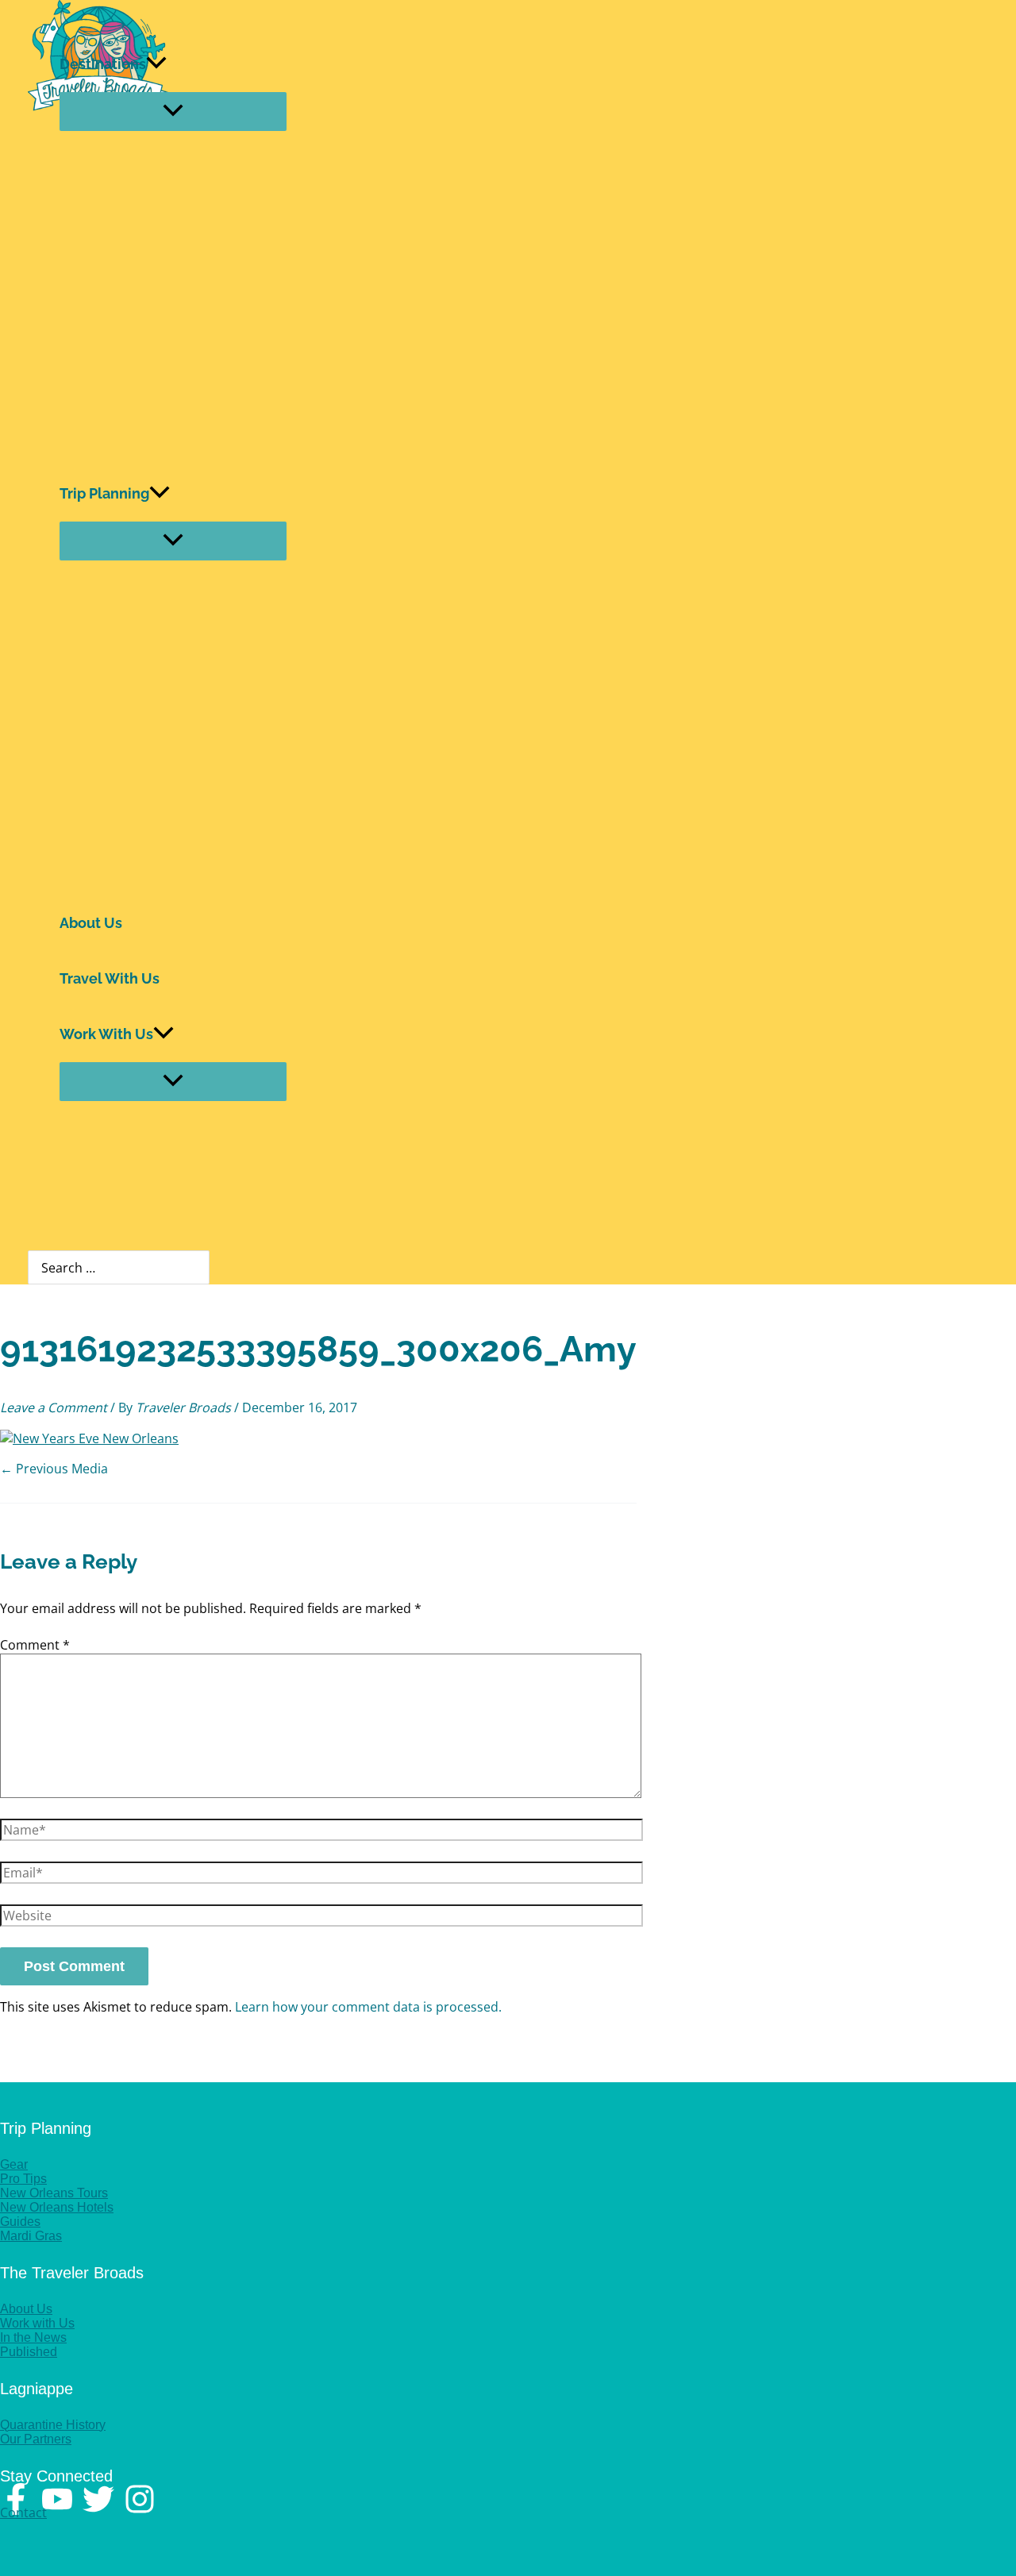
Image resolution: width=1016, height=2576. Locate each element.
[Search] (202, 1267)
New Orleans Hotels (57, 2207)
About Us (91, 923)
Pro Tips (23, 2179)
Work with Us (37, 2323)
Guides (20, 2222)
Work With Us (106, 1034)
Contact (23, 2512)
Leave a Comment (54, 1407)
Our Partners (36, 2439)
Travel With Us (110, 978)
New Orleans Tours (54, 2193)
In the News (33, 2337)
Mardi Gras (31, 2236)
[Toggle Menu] (173, 112)
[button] (156, 64)
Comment (35, 1645)
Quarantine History (53, 2425)
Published (29, 2352)
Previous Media (54, 1469)
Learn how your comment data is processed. (368, 2007)
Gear (14, 2164)
